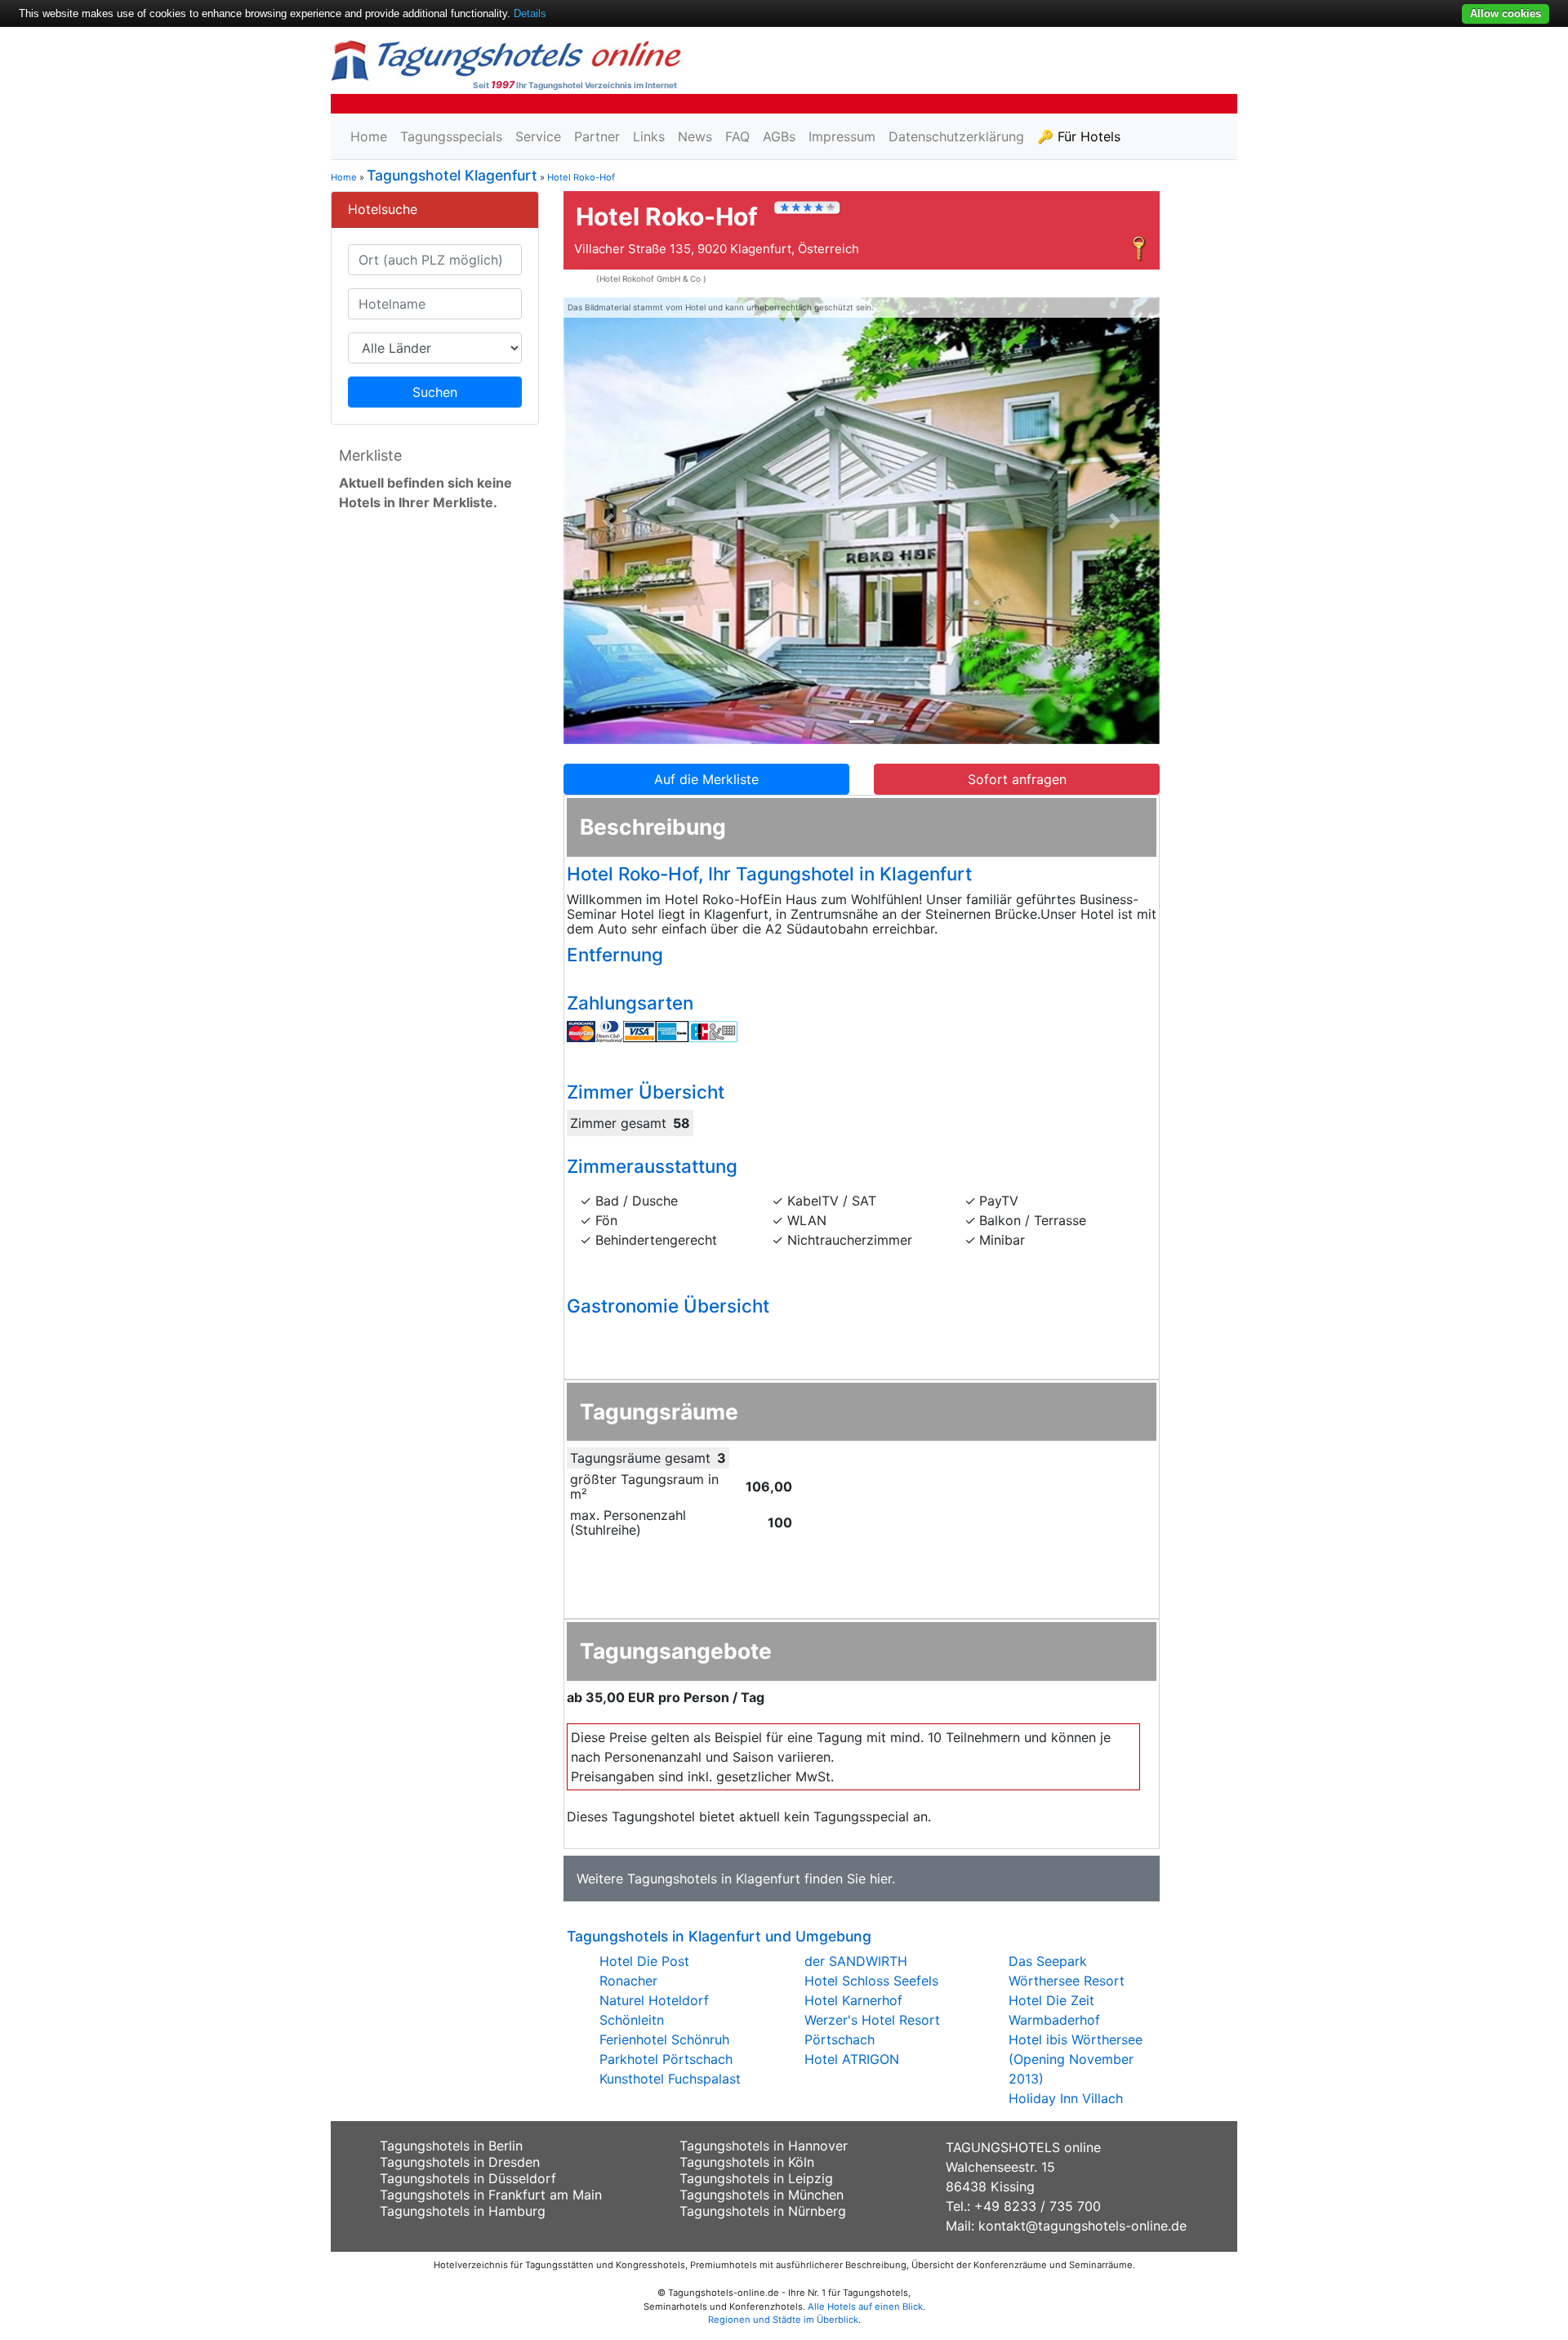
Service (538, 136)
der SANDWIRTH (856, 1961)
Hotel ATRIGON (852, 2059)
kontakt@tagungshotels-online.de (1082, 2226)
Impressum (842, 136)
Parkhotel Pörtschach (666, 2059)
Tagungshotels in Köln (747, 2162)
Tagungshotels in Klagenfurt (714, 1879)
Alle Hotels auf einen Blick (865, 2307)
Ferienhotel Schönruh (664, 2039)
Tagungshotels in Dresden (460, 2162)
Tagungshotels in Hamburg (463, 2211)
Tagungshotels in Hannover (764, 2146)
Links (649, 136)
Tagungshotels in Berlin (451, 2146)
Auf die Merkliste (706, 779)
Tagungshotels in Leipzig (756, 2178)
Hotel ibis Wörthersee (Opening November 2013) (1076, 2059)
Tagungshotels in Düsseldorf (468, 2178)
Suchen (435, 392)
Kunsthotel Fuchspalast (670, 2079)
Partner (597, 136)
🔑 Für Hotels (1079, 136)
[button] (608, 521)
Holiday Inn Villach (1066, 2098)
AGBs (779, 136)
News (695, 136)
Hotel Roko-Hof (581, 177)
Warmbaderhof (1054, 2020)
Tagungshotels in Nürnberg (763, 2211)
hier (881, 1879)
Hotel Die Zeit (1051, 2000)
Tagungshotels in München (762, 2195)
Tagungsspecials (451, 136)
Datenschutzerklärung (956, 136)
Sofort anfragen (1017, 779)
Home (369, 136)
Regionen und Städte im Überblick (783, 2320)
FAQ (737, 136)
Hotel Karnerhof (853, 2000)
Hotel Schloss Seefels (871, 1981)
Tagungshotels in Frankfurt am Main (491, 2195)
